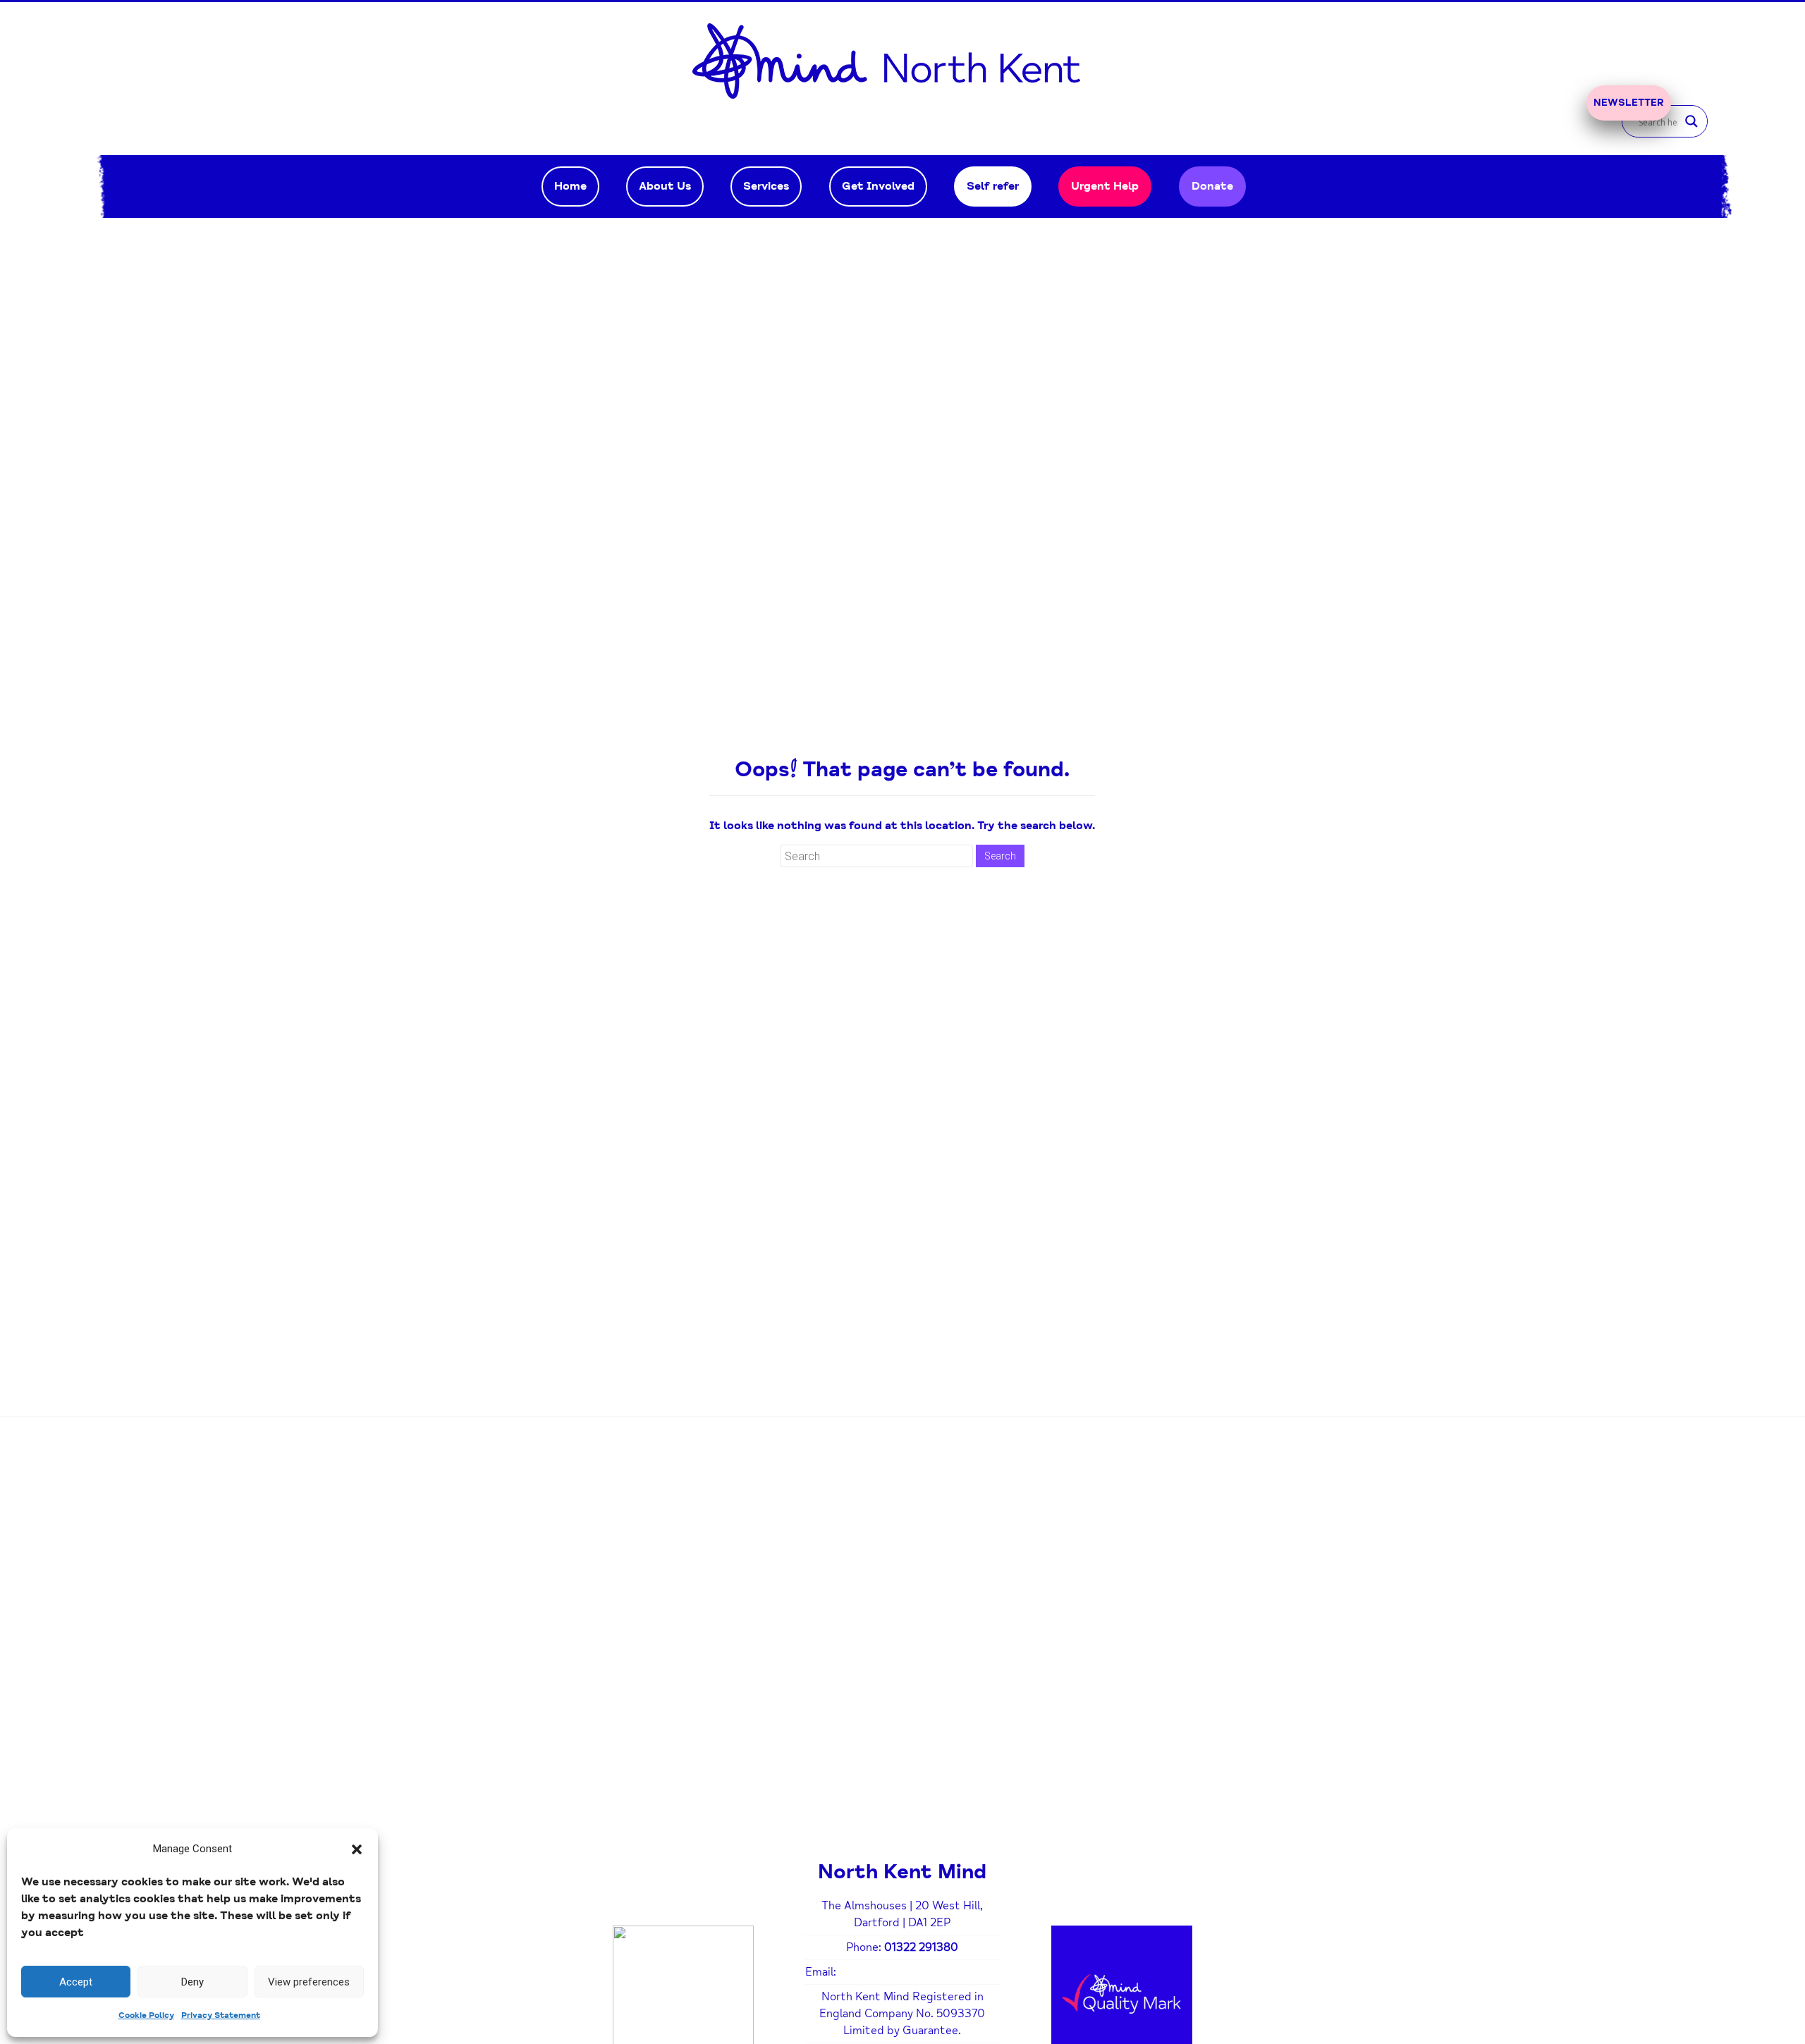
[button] (357, 1849)
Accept (76, 1982)
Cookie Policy (146, 2015)
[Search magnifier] (1691, 121)
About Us (665, 186)
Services (766, 186)
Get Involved (878, 186)
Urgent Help (1105, 186)
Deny (192, 1982)
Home (570, 186)
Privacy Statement (221, 2015)
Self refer (993, 186)
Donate (1212, 186)
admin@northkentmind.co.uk (919, 1972)
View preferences (309, 1982)
